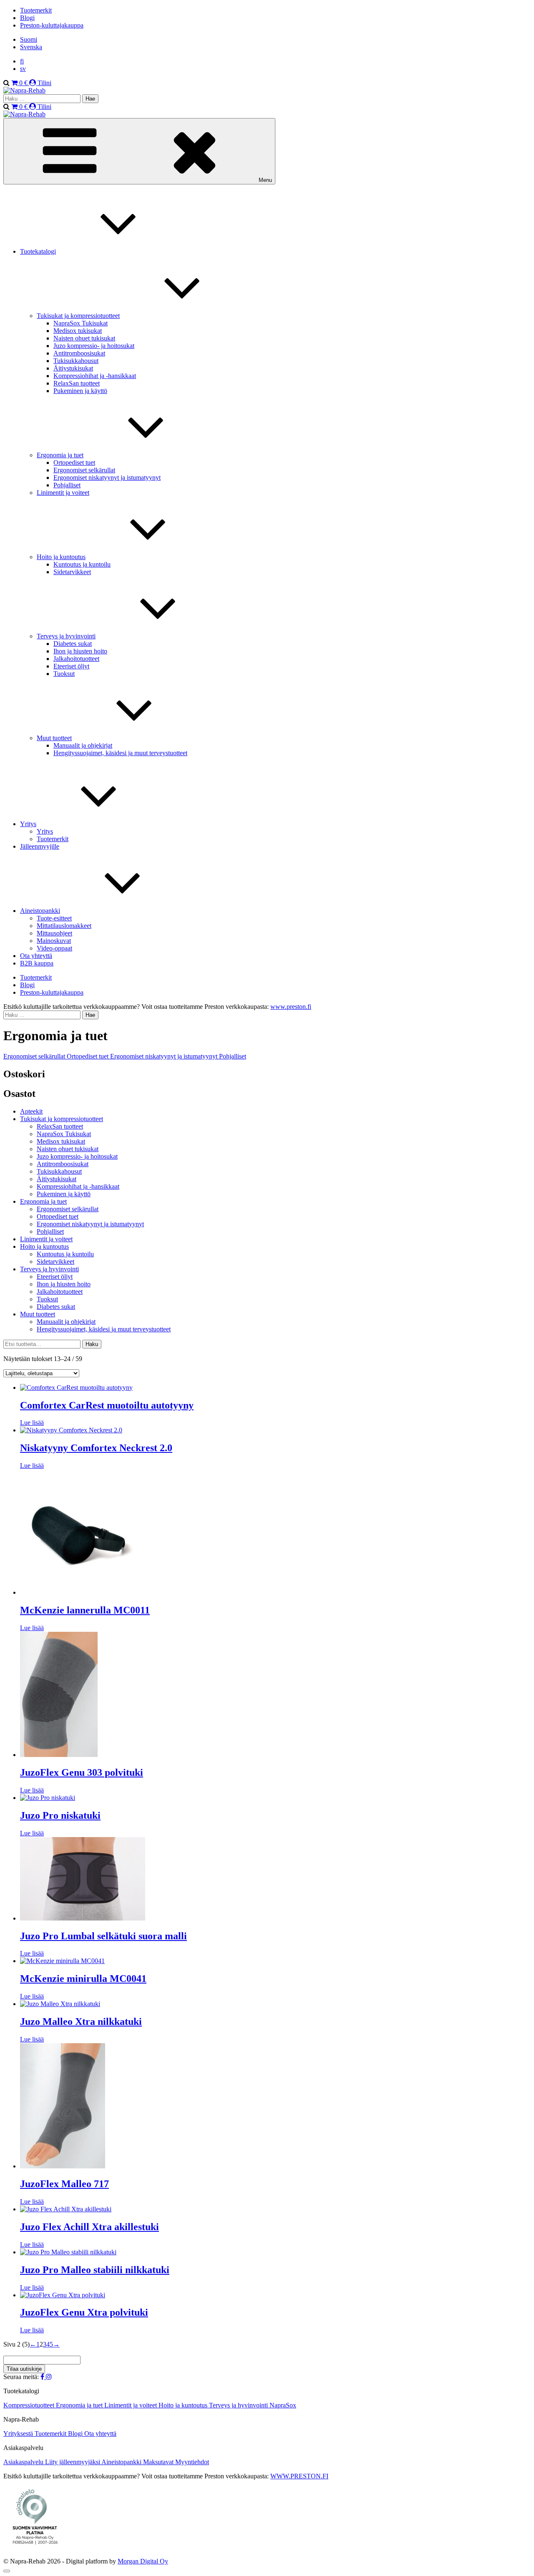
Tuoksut (64, 674)
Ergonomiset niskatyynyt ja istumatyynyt (107, 478)
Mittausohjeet (54, 933)
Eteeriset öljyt (71, 666)
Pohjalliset (67, 485)
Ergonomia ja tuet (60, 455)
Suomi (29, 39)
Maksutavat (159, 2462)
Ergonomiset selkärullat (84, 470)
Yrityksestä (19, 2434)
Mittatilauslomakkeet (64, 926)
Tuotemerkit (36, 10)
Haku (92, 1344)
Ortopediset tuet (74, 463)
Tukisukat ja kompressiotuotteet (78, 316)
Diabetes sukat (73, 644)
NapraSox (283, 2405)
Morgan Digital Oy (143, 2561)
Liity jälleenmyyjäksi (73, 2462)
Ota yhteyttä (36, 956)
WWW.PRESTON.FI (299, 2476)
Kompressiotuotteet (30, 2405)
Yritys (28, 824)
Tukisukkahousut (76, 361)
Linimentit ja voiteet (63, 493)
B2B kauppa (37, 963)
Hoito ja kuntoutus (61, 557)
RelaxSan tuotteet (77, 383)
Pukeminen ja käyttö (80, 391)
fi (22, 61)
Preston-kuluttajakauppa (52, 25)
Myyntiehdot (192, 2462)
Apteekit (31, 1111)
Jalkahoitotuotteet (76, 659)
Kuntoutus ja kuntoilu (82, 564)
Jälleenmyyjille (40, 846)
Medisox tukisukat (78, 331)
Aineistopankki (40, 911)
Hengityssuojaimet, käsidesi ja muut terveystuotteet (120, 753)
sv (23, 69)
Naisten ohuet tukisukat (84, 338)
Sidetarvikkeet (72, 572)
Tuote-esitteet (54, 918)
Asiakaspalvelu (24, 2462)
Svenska (31, 47)
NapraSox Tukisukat (81, 323)
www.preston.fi (291, 1007)
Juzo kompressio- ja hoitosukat (94, 346)
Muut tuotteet (54, 738)
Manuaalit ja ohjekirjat (83, 745)
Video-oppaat (54, 948)
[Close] (7, 2571)
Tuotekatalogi (38, 251)
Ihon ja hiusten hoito (80, 651)
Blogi (27, 18)
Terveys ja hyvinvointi (66, 636)
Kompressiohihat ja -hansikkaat (95, 376)
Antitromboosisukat (79, 353)
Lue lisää (32, 1423)
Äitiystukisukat (73, 368)
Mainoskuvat (54, 941)
